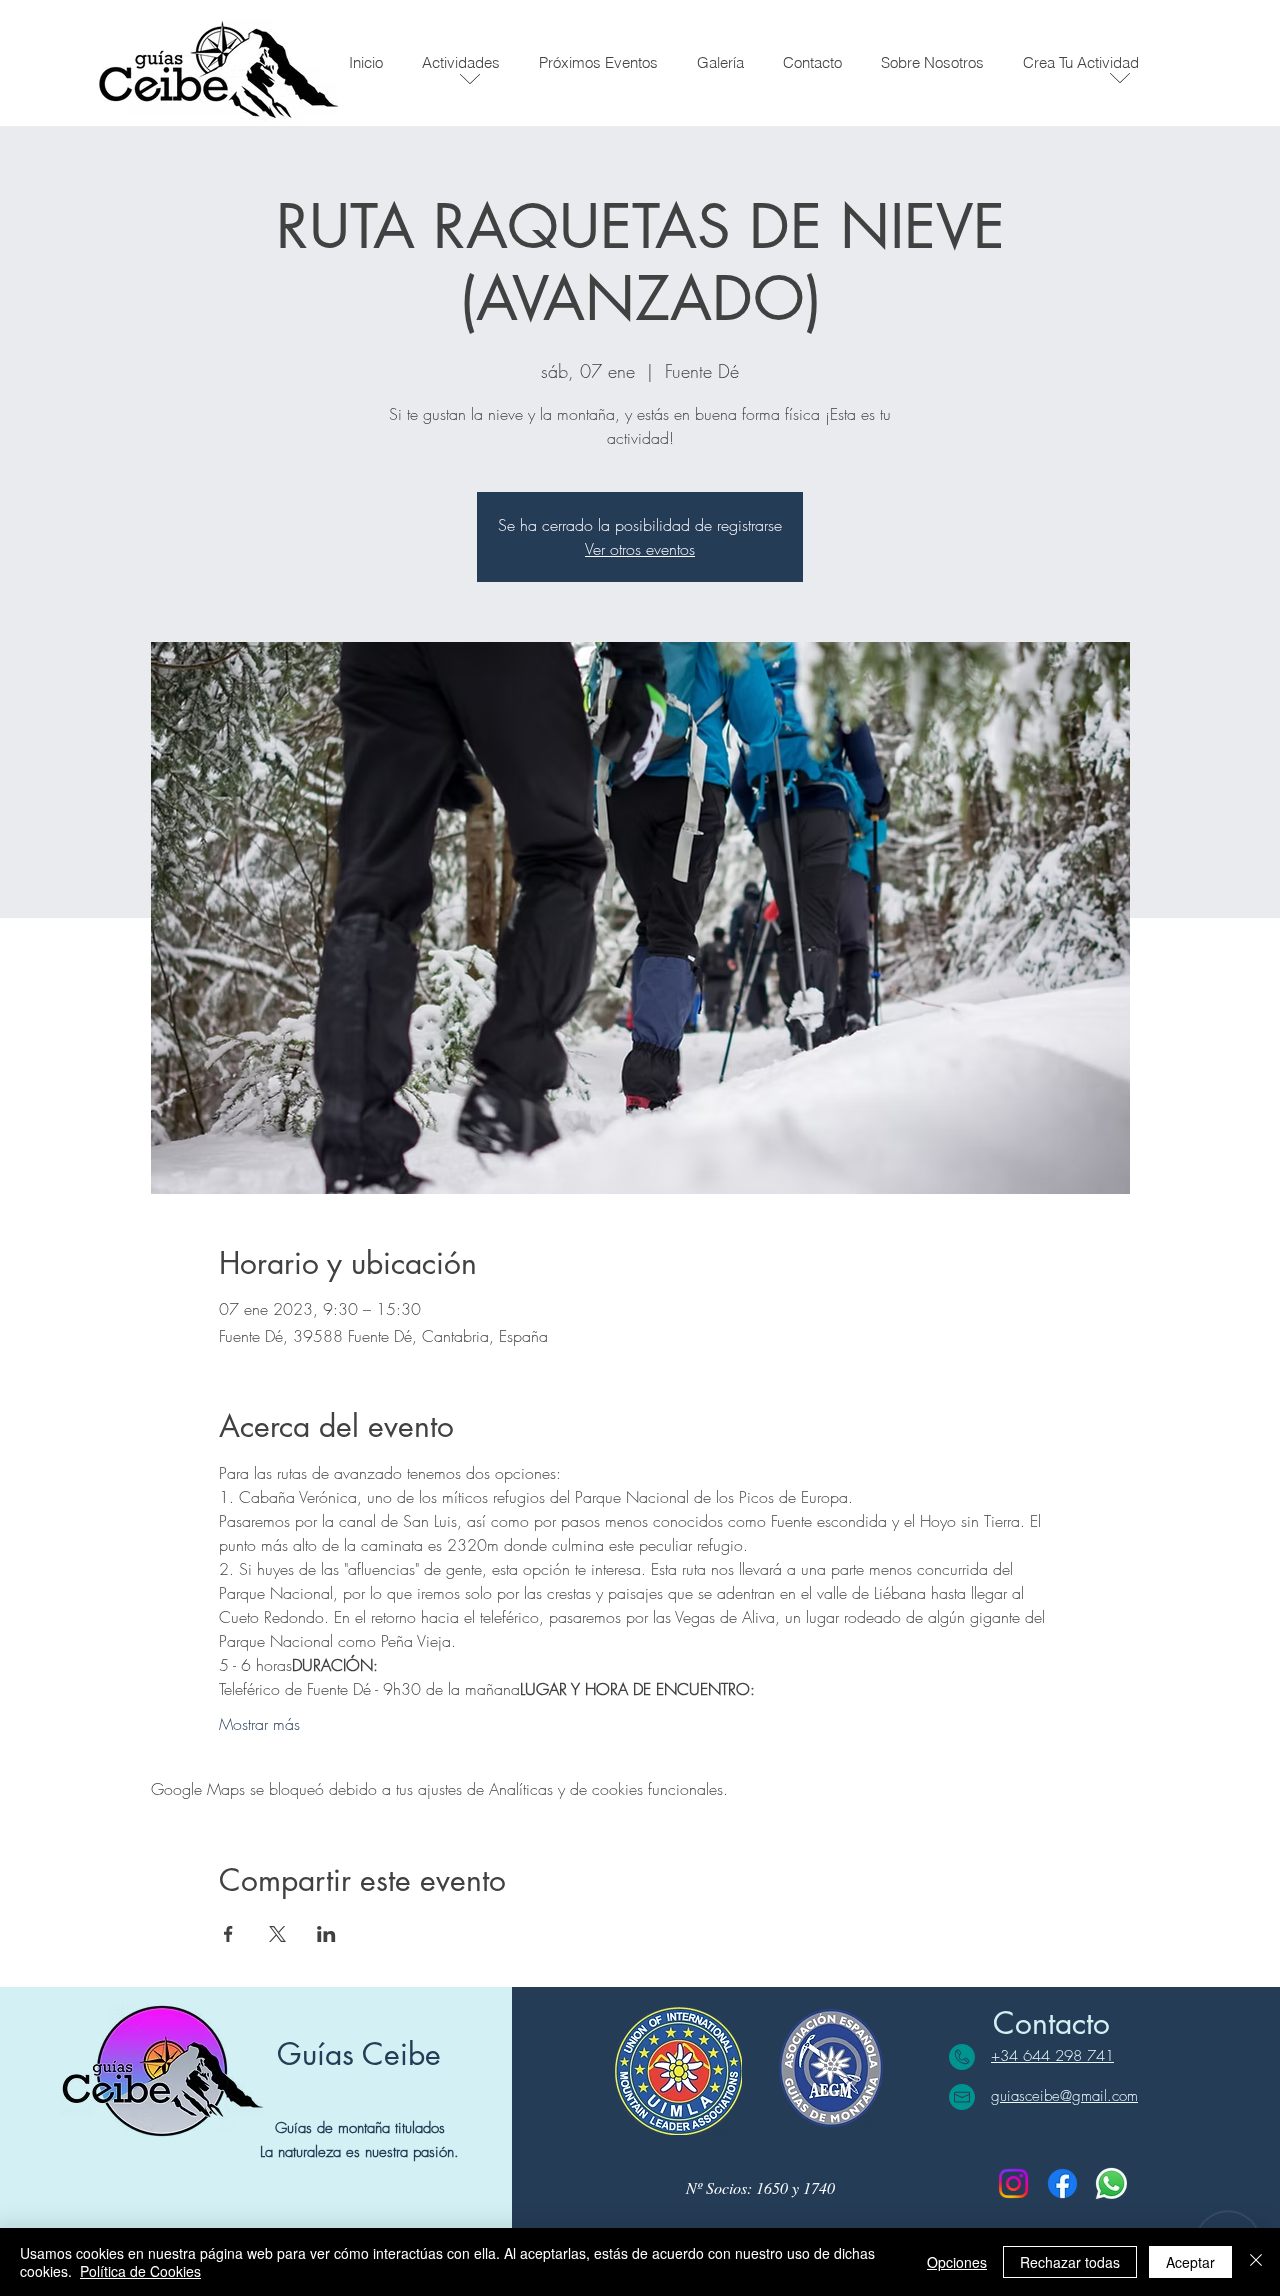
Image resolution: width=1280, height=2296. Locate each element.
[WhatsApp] (1111, 2183)
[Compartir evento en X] (277, 1934)
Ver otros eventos (640, 549)
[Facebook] (1062, 2183)
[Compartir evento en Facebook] (228, 1934)
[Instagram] (1013, 2183)
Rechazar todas (1070, 2262)
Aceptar (1190, 2262)
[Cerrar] (1256, 2262)
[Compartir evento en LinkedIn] (326, 1934)
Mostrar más (259, 1724)
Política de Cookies (140, 2271)
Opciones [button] (957, 2262)
